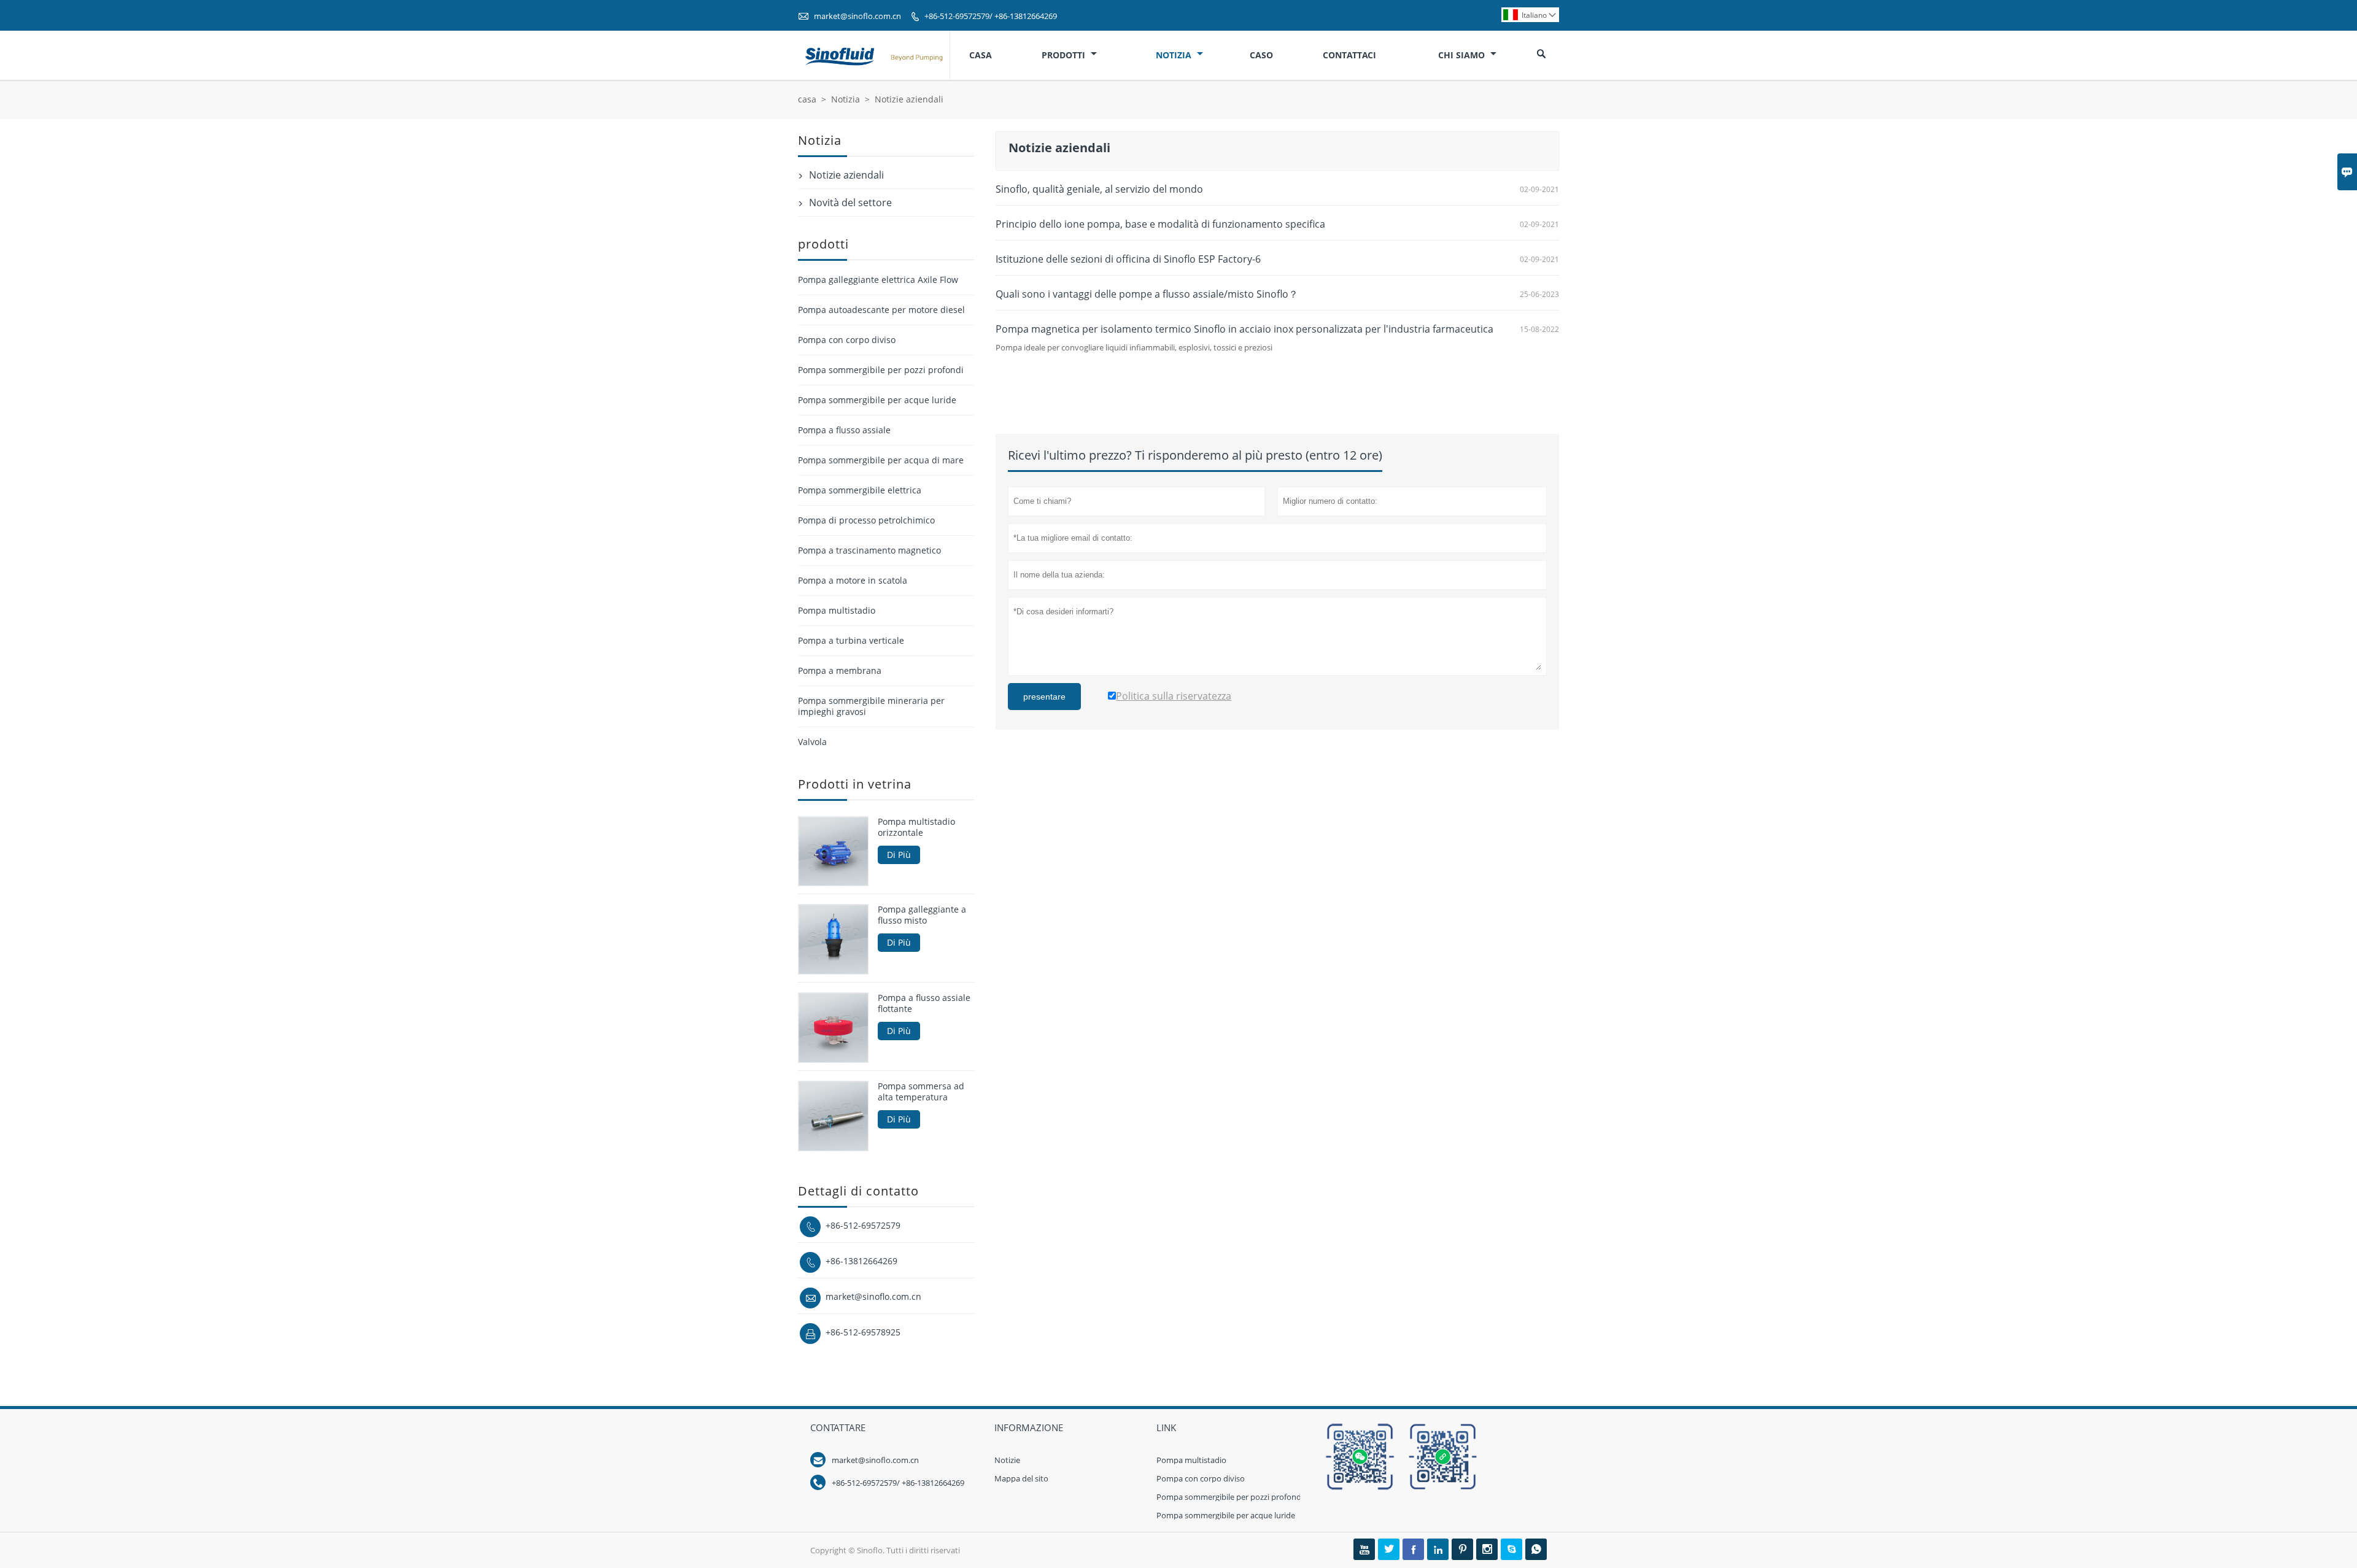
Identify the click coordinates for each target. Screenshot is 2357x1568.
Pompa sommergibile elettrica (860, 490)
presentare (1044, 697)
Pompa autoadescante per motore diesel (881, 310)
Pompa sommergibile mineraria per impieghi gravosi (871, 706)
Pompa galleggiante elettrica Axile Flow (878, 280)
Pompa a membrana (840, 670)
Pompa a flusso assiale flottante (924, 1003)
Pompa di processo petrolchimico (866, 520)
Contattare (838, 1427)
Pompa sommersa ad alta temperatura (921, 1092)
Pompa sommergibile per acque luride (877, 400)
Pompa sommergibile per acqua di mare (881, 460)
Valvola (812, 742)
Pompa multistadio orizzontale (916, 827)
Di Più (899, 855)
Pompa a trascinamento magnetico (869, 550)
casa (807, 99)
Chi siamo (1463, 55)
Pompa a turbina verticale (851, 640)
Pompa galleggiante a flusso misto (922, 915)
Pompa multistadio (837, 610)
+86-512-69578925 (863, 1332)
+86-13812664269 (861, 1261)
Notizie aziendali (846, 175)
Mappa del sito (1021, 1478)
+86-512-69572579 (863, 1225)
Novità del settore (850, 203)
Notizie (1007, 1460)
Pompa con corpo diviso (847, 340)
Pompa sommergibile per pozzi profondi (881, 370)
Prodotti (1065, 55)
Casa (981, 55)
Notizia (1175, 55)
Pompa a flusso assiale (844, 430)
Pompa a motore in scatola (853, 580)
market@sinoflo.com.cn (857, 16)
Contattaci (1349, 55)
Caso (1261, 55)
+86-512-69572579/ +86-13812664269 (991, 16)
